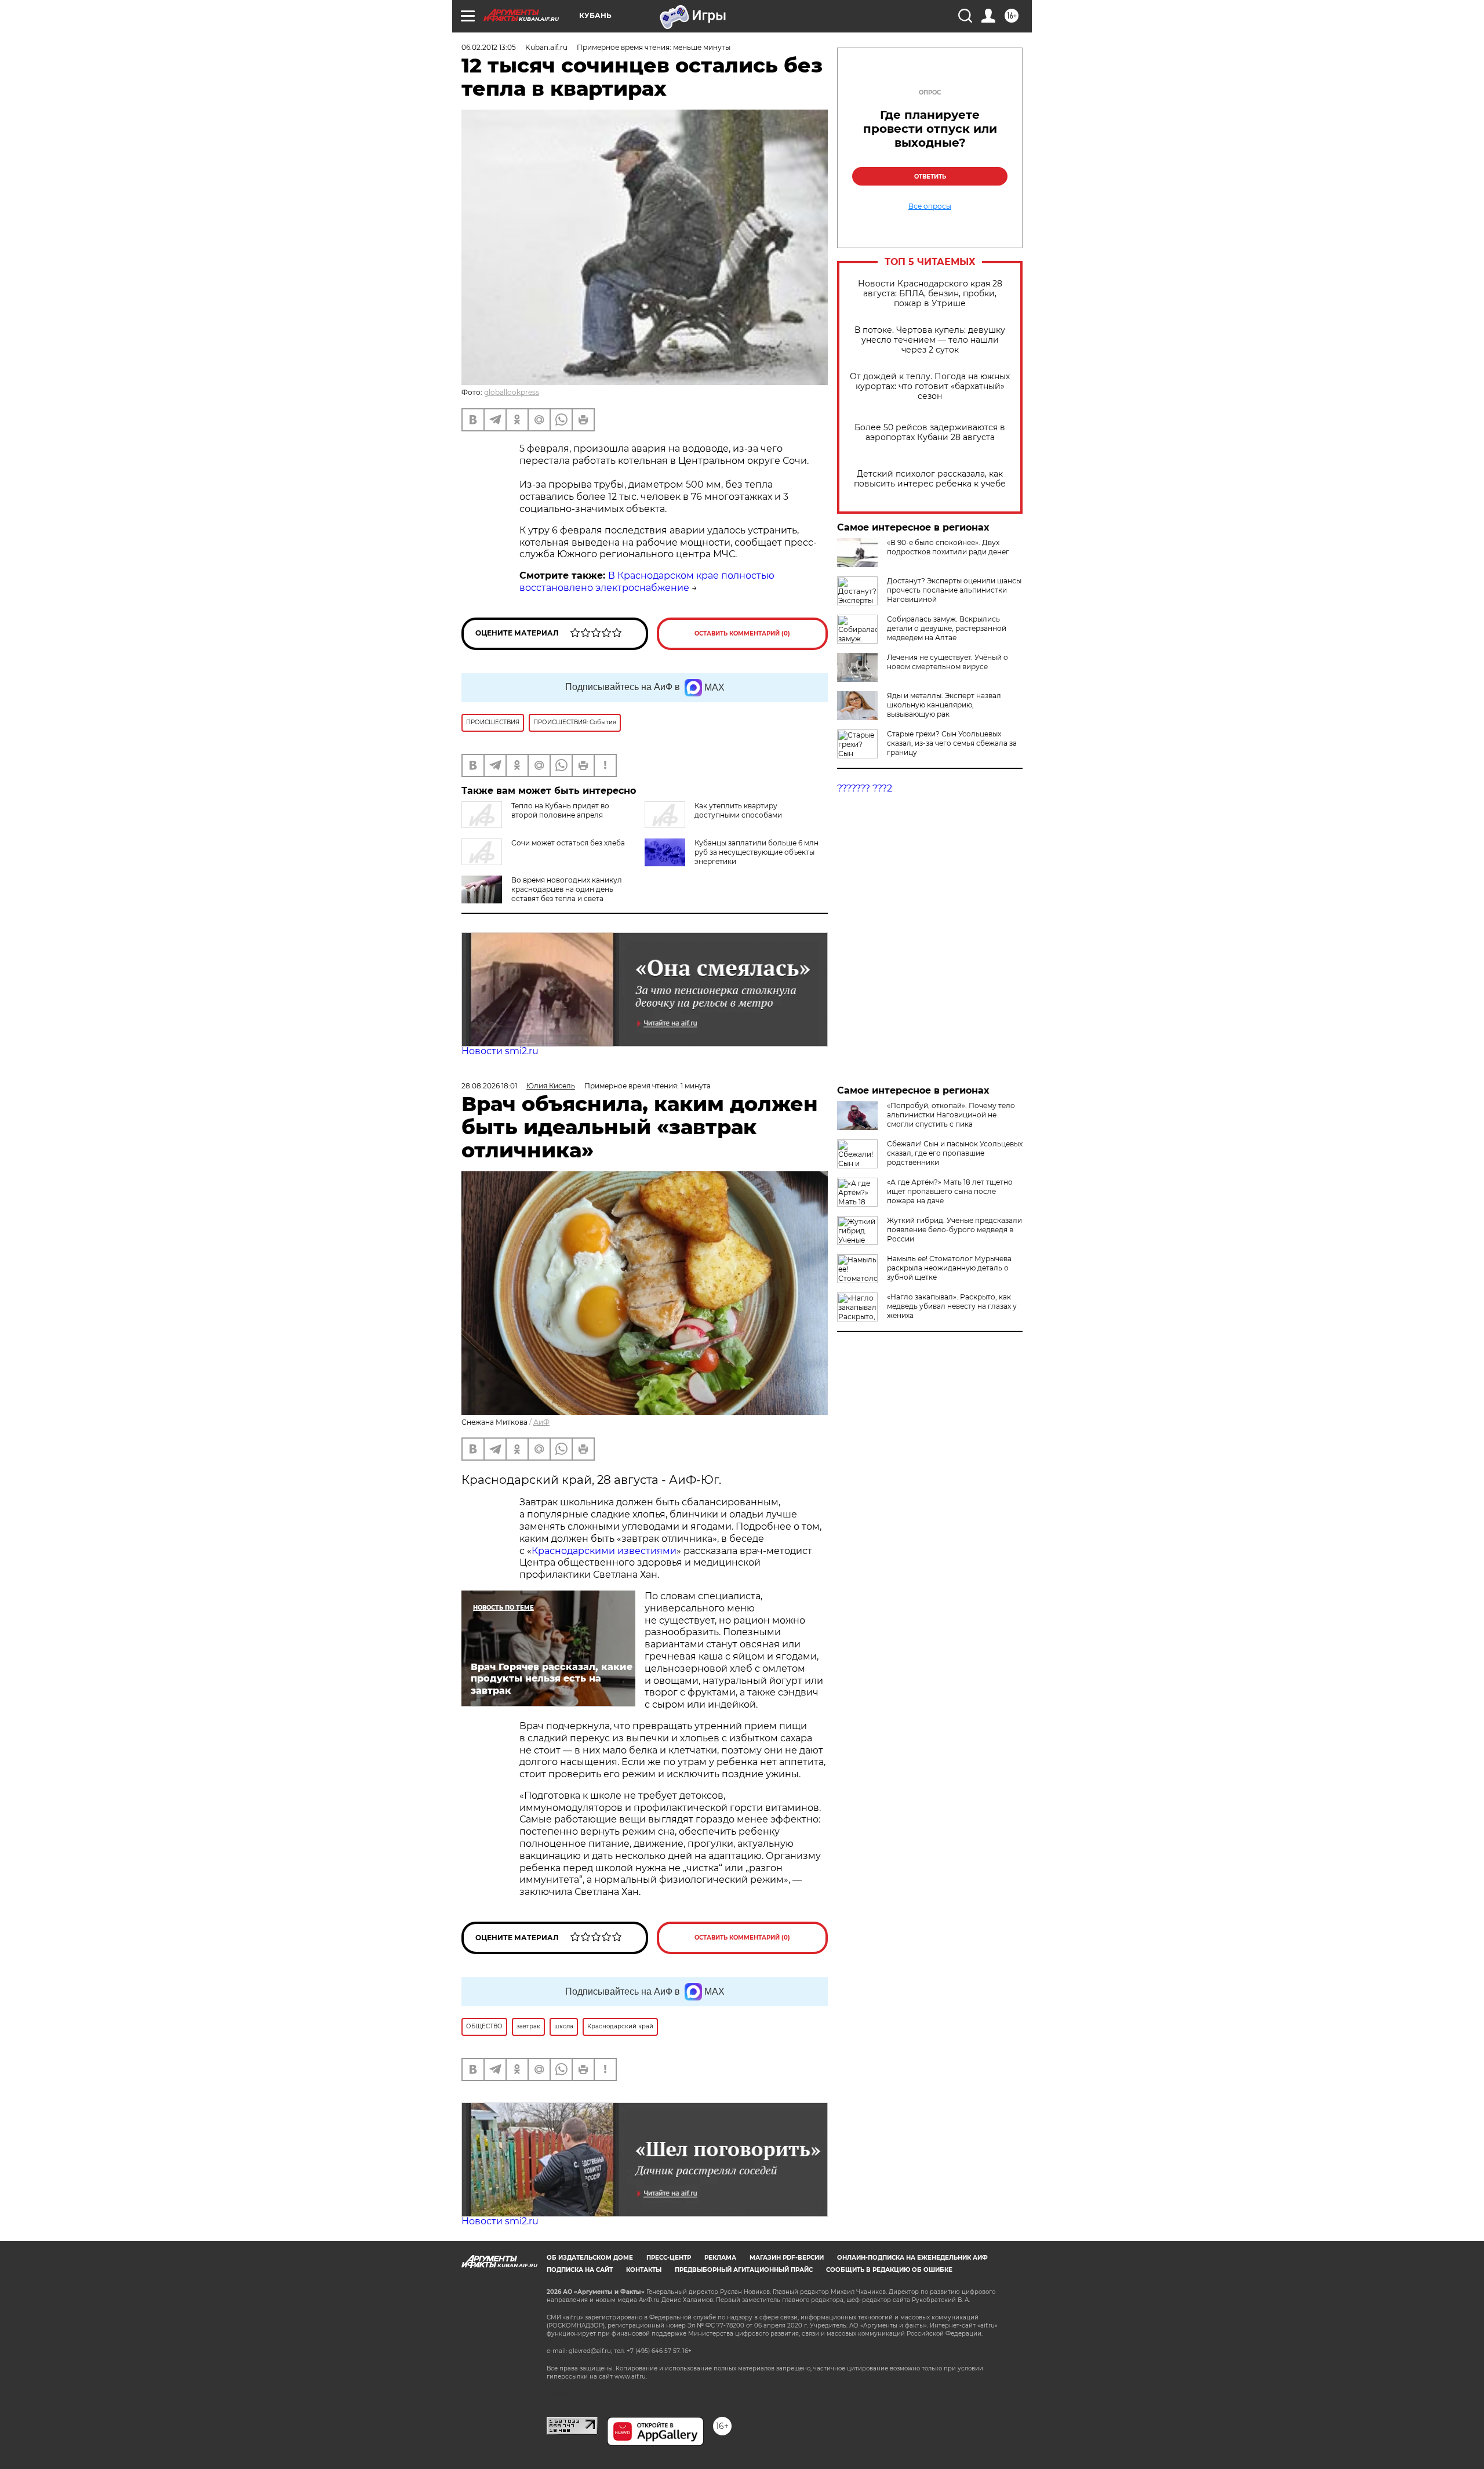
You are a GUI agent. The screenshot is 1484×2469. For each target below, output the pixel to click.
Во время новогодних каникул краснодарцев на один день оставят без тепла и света (567, 889)
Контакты (644, 2270)
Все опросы (930, 206)
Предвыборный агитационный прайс (744, 2270)
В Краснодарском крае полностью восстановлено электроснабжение (647, 582)
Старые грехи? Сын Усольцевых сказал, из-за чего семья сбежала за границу (952, 743)
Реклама (720, 2258)
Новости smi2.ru (500, 1051)
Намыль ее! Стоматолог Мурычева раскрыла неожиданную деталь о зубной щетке (949, 1268)
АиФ (541, 1422)
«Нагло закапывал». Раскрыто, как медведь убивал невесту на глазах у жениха (952, 1306)
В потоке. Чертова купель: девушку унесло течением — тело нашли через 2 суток (930, 340)
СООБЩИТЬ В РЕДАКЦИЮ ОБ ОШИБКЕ (889, 2270)
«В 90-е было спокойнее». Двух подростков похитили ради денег (948, 547)
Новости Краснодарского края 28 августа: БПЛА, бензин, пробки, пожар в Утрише (930, 294)
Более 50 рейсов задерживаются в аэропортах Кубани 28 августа (930, 433)
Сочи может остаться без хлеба (568, 843)
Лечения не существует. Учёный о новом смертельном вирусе (947, 662)
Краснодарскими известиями (604, 1551)
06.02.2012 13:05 (489, 47)
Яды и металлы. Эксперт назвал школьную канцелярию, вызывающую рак (944, 705)
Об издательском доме (590, 2258)
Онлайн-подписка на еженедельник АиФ (912, 2258)
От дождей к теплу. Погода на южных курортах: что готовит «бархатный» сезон (930, 386)
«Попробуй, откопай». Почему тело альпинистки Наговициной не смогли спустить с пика (951, 1115)
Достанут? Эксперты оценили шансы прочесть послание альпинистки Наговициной (954, 590)
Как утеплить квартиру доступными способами (738, 810)
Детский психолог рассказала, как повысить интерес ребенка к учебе (930, 479)
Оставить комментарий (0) (742, 633)
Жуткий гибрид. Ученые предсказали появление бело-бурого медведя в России (954, 1230)
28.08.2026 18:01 (489, 1086)
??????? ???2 (865, 788)
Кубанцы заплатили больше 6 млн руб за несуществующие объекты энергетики (756, 852)
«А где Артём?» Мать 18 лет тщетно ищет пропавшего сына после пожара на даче (950, 1191)
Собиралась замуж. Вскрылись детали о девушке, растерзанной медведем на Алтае (947, 628)
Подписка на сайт (580, 2270)
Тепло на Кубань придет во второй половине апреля (560, 810)
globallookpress (512, 392)
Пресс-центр (669, 2258)
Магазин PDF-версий (787, 2258)
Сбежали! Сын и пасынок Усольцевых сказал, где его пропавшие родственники (955, 1153)
